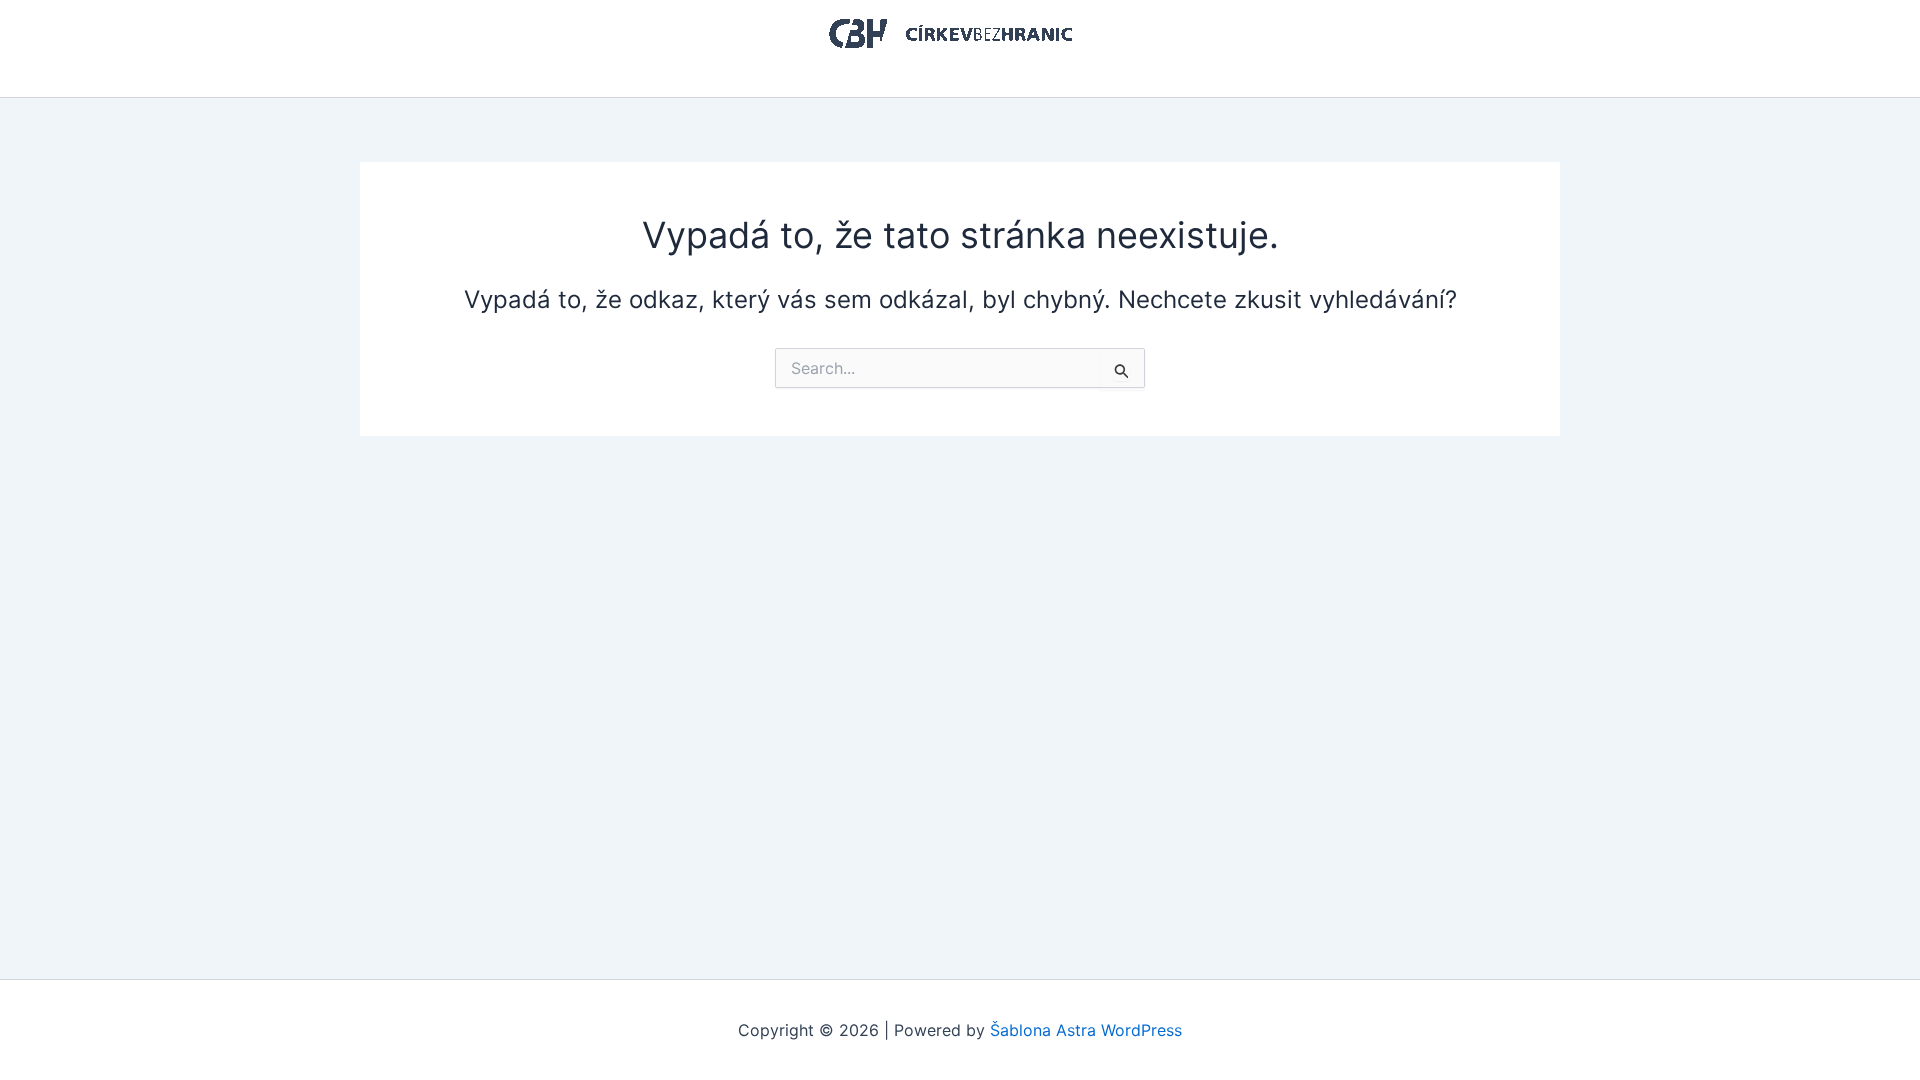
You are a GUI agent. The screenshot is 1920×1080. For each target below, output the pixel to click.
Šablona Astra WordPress (1086, 1030)
